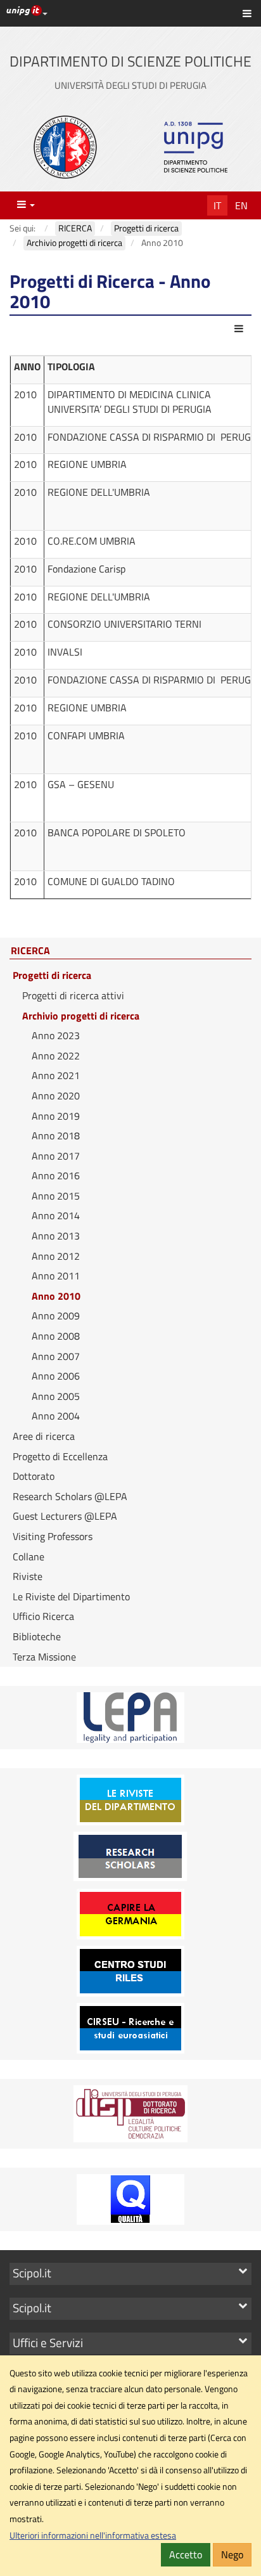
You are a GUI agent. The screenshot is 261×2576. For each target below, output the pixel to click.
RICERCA (30, 951)
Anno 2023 (56, 1035)
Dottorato (34, 1476)
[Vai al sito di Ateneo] (65, 147)
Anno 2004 (56, 1416)
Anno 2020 (56, 1096)
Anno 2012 (56, 1256)
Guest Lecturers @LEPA (65, 1516)
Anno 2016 (56, 1175)
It (217, 205)
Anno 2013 (56, 1236)
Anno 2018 (56, 1136)
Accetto (186, 2554)
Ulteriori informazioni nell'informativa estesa (93, 2535)
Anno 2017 (56, 1156)
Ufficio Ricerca (43, 1616)
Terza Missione (44, 1657)
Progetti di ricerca (52, 975)
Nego (232, 2554)
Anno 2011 (56, 1276)
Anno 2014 (56, 1215)
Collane (29, 1557)
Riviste (28, 1576)
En (241, 205)
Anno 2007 (56, 1356)
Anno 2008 (56, 1336)
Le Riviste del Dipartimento (71, 1596)
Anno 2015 (56, 1196)
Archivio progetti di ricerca (81, 1016)
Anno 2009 (56, 1316)
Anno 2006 (56, 1376)
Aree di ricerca (44, 1436)
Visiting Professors (53, 1536)
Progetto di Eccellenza (60, 1456)
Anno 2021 (56, 1075)
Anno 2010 (56, 1296)
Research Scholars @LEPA (70, 1496)
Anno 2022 (56, 1056)
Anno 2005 (56, 1396)
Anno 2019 (56, 1116)
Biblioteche (37, 1636)
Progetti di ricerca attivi (73, 995)
